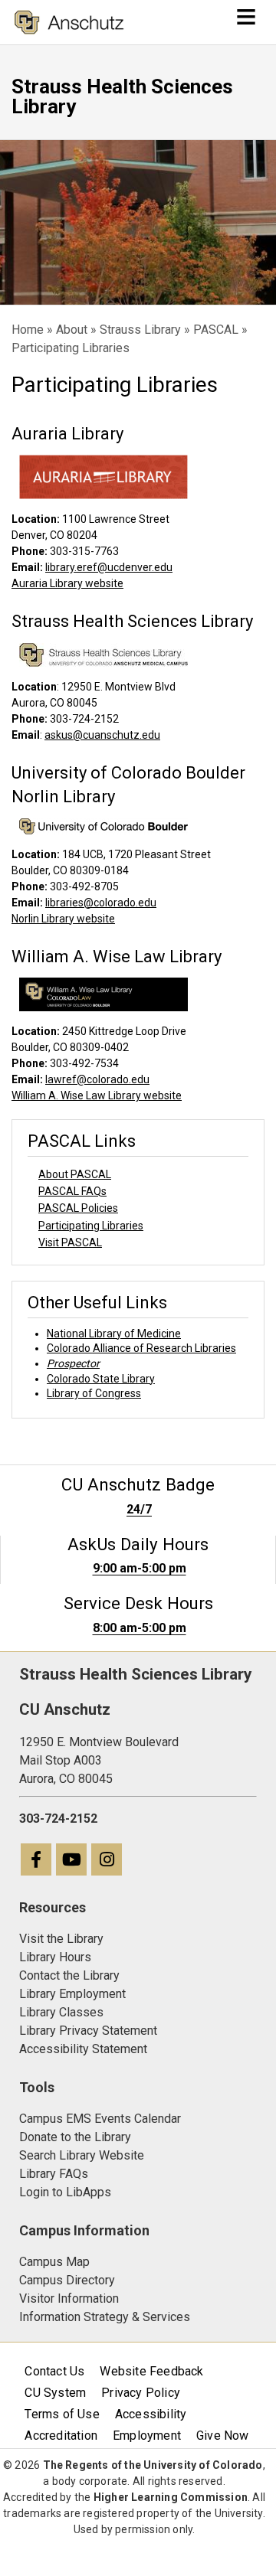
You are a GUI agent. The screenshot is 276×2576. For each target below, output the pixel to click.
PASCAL (216, 330)
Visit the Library (61, 1939)
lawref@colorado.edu (97, 1079)
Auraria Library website (67, 583)
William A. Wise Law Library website (97, 1095)
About (72, 330)
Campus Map (54, 2262)
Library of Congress (94, 1393)
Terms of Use (62, 2414)
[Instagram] (107, 1861)
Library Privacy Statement (88, 2031)
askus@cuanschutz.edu (102, 735)
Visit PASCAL (70, 1242)
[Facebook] (37, 1861)
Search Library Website (82, 2155)
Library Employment (72, 1994)
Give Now (223, 2436)
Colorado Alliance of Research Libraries (141, 1348)
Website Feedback (151, 2371)
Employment (147, 2436)
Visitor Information (69, 2298)
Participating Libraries (91, 1226)
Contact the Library (69, 1975)
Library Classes (61, 2012)
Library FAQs (54, 2174)
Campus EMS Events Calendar (100, 2119)
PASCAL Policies (78, 1208)
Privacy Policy (141, 2393)
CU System (55, 2393)
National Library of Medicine (114, 1334)
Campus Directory (67, 2280)
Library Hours (55, 1957)
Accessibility (151, 2414)
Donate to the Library (75, 2137)
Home (28, 330)
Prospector (73, 1363)
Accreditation (61, 2436)
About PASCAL (75, 1174)
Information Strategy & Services (105, 2317)
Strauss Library (140, 330)
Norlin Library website (63, 919)
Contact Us (54, 2371)
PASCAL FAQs (72, 1191)
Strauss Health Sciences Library (122, 96)
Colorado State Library (101, 1379)
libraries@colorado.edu (101, 903)
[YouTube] (72, 1861)
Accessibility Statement (83, 2049)
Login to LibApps (65, 2192)
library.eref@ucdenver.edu (109, 567)
